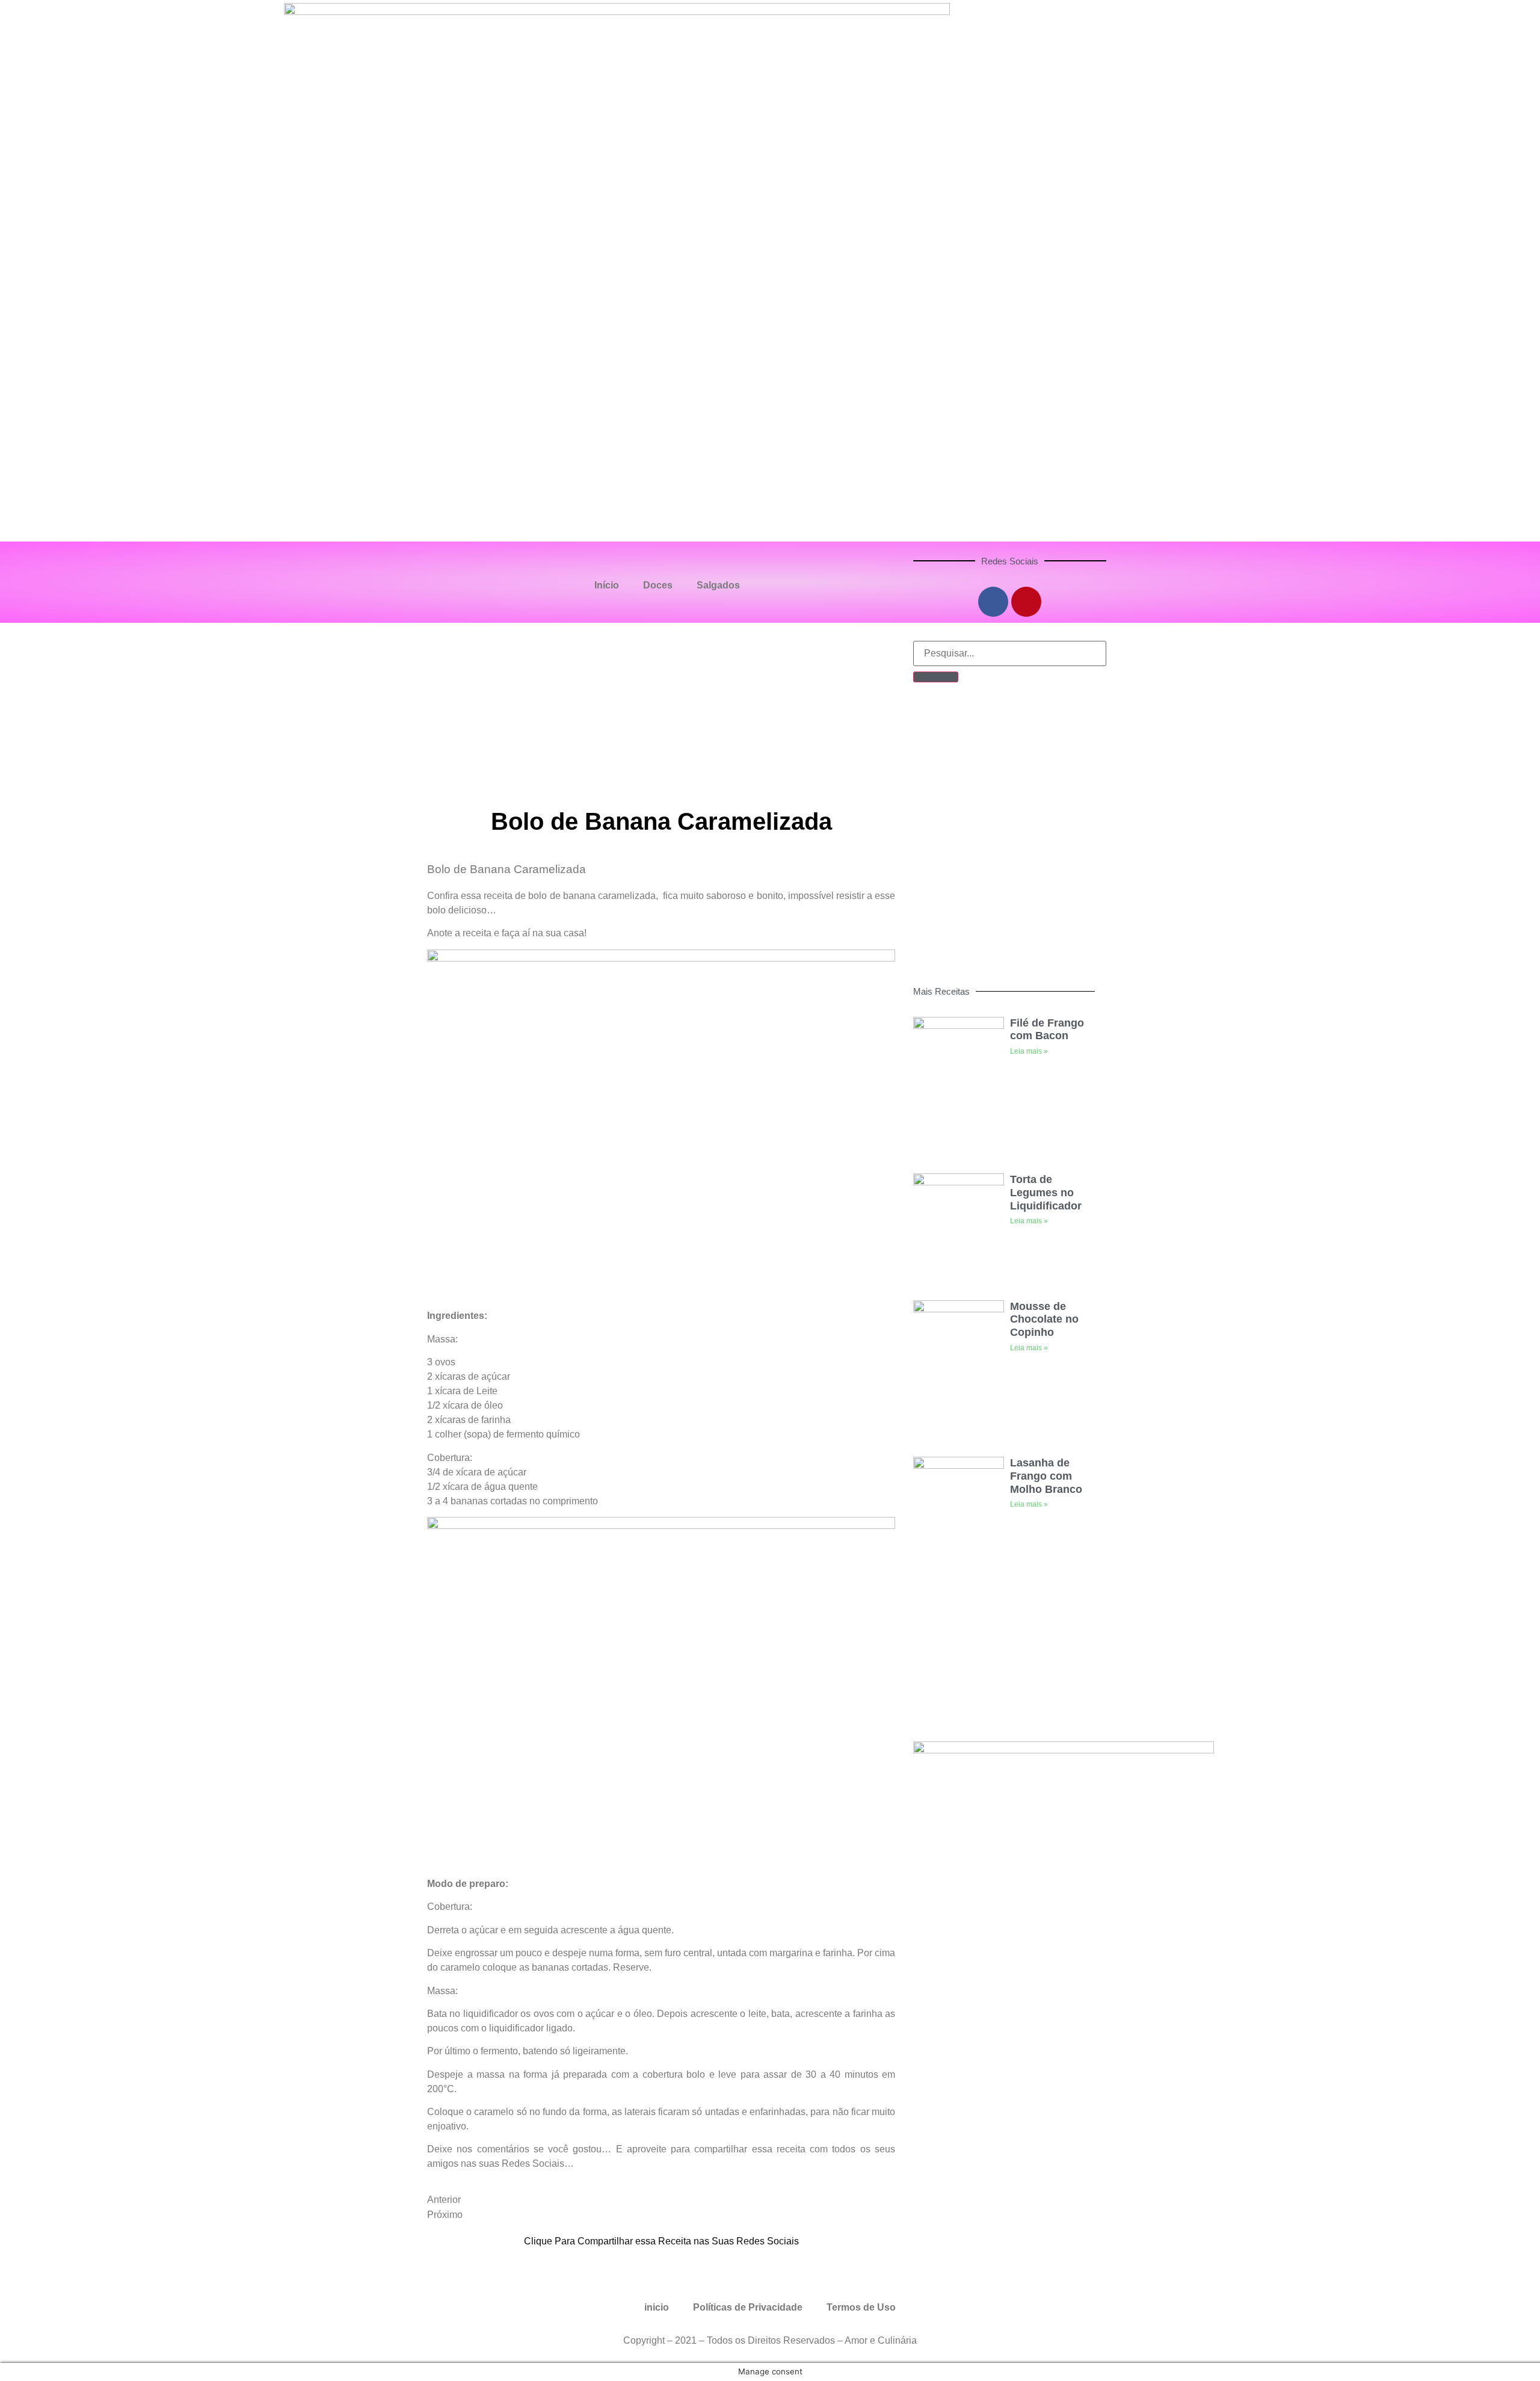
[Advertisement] (667, 713)
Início (607, 585)
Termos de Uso (861, 2307)
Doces (658, 585)
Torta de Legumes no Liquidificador (1046, 1192)
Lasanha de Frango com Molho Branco (1046, 1476)
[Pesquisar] (936, 677)
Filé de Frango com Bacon (1047, 1030)
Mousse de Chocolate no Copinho (1044, 1319)
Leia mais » (1029, 1051)
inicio (657, 2307)
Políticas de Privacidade (748, 2307)
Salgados (718, 585)
